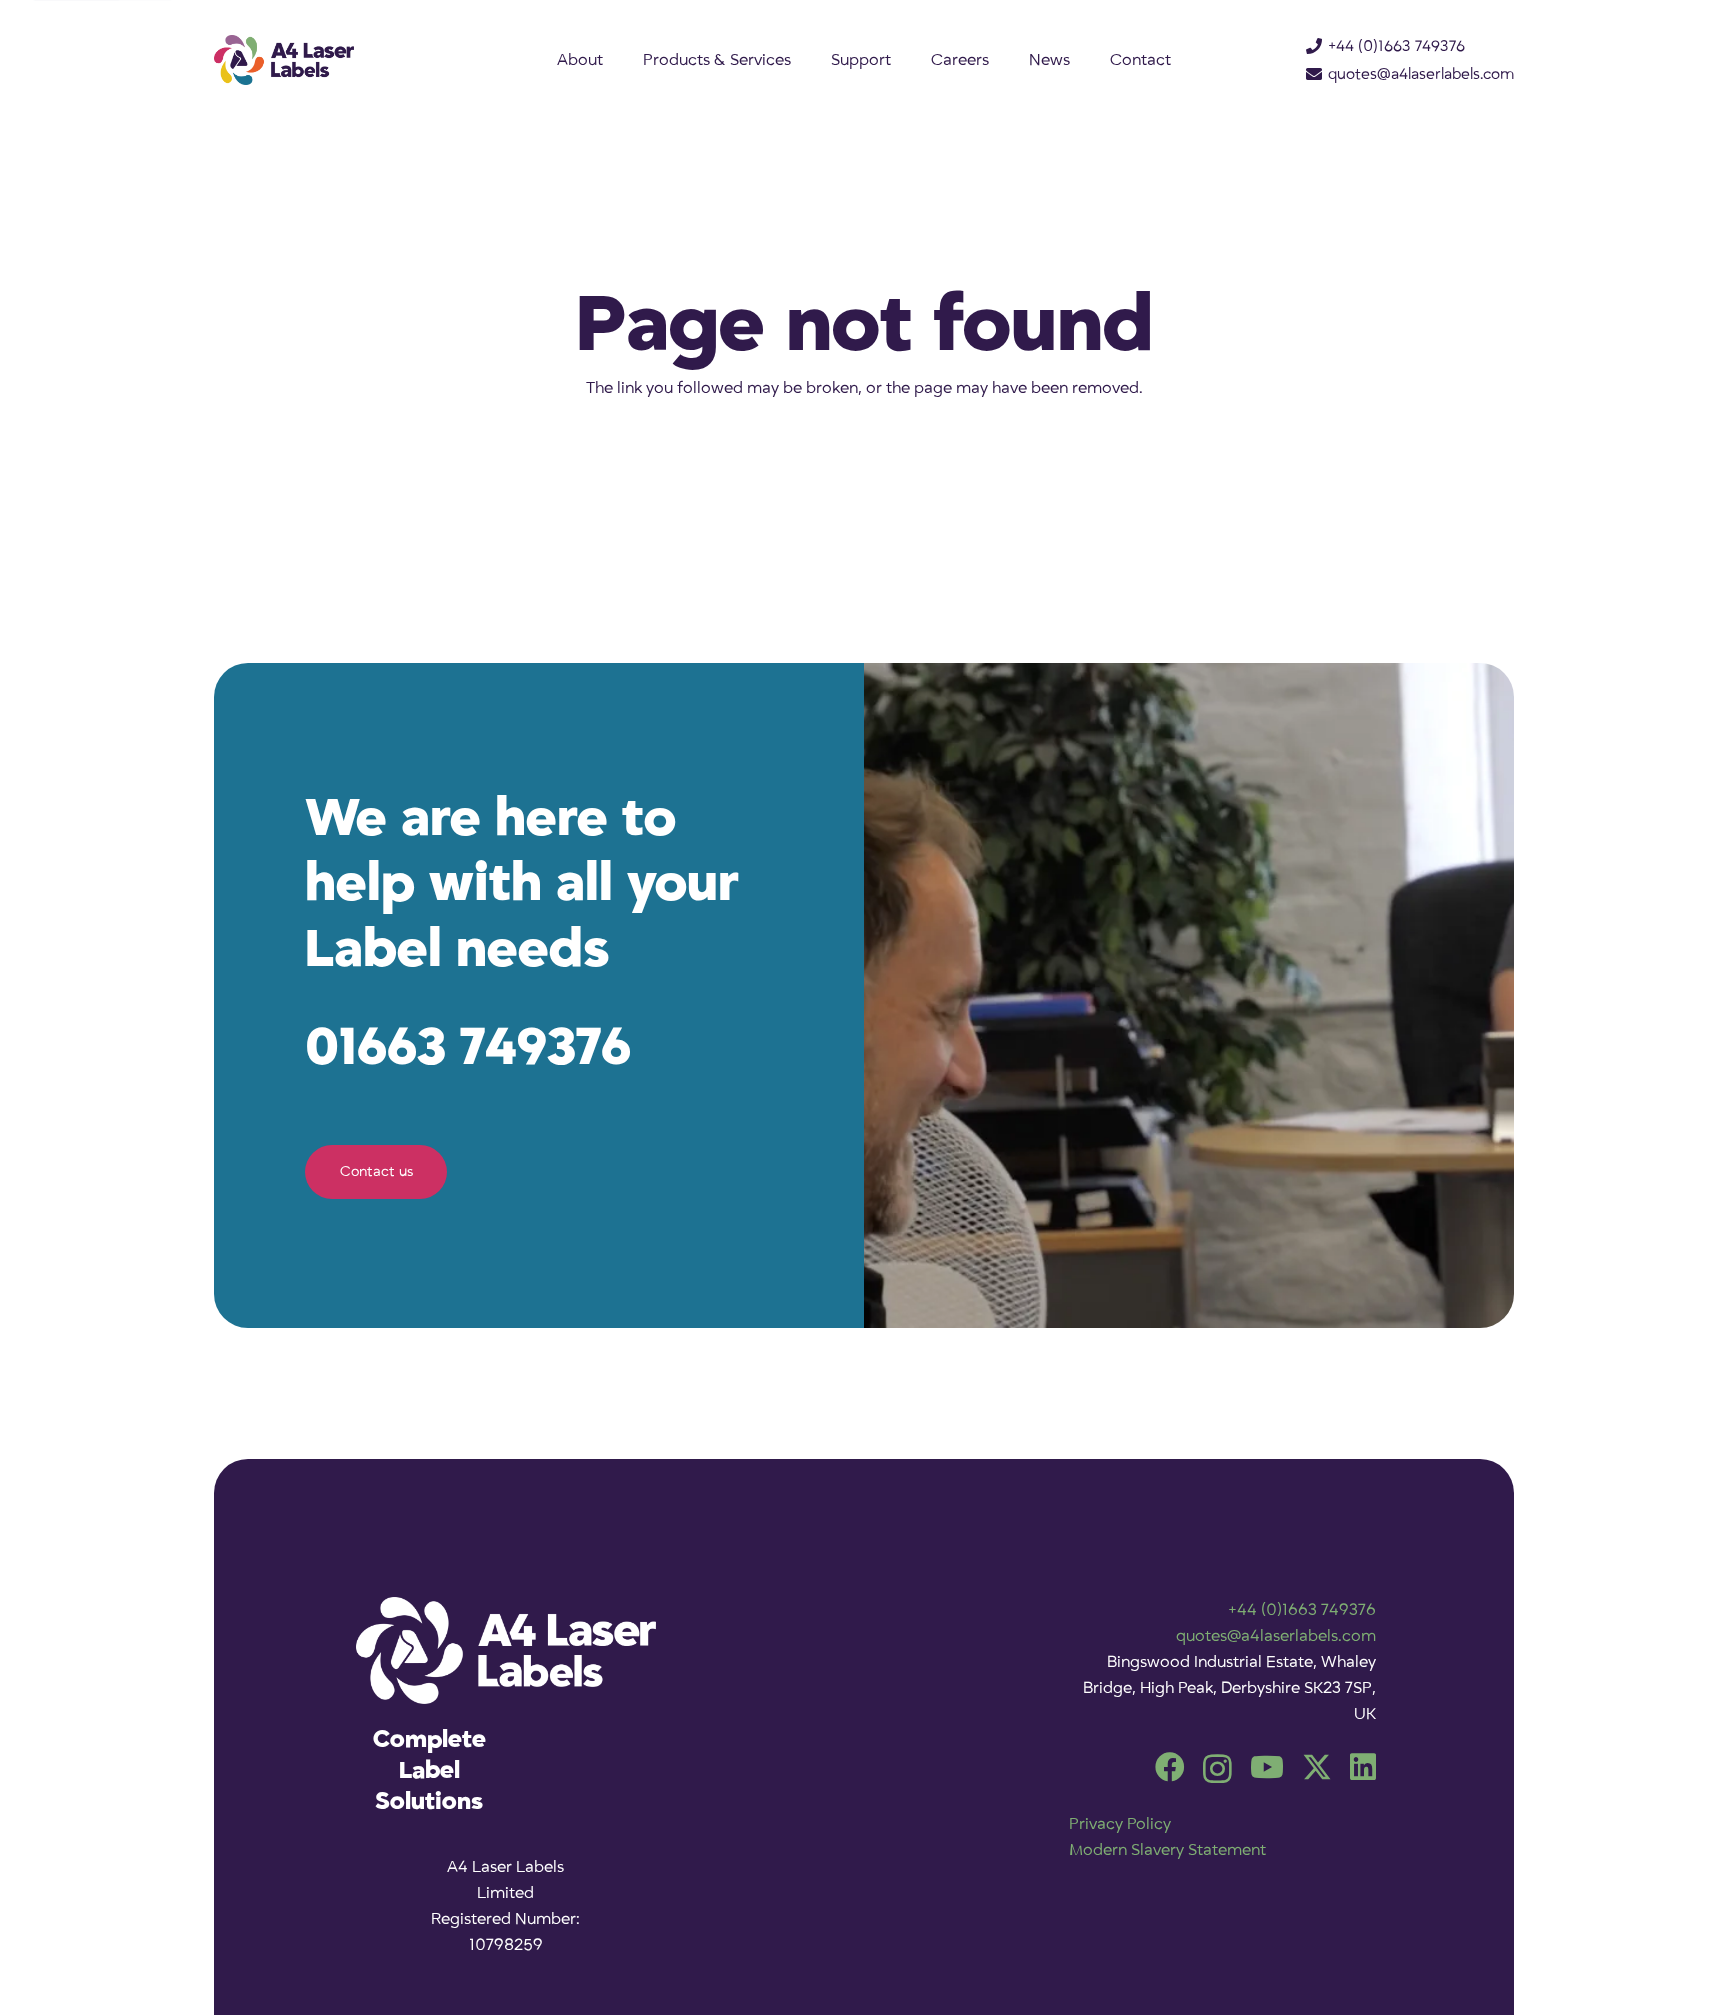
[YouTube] (1267, 1767)
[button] (807, 60)
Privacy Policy (1120, 1824)
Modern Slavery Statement (1167, 1850)
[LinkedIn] (1363, 1767)
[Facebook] (1170, 1767)
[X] (1317, 1767)
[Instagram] (1217, 1768)
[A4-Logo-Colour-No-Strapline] (284, 60)
